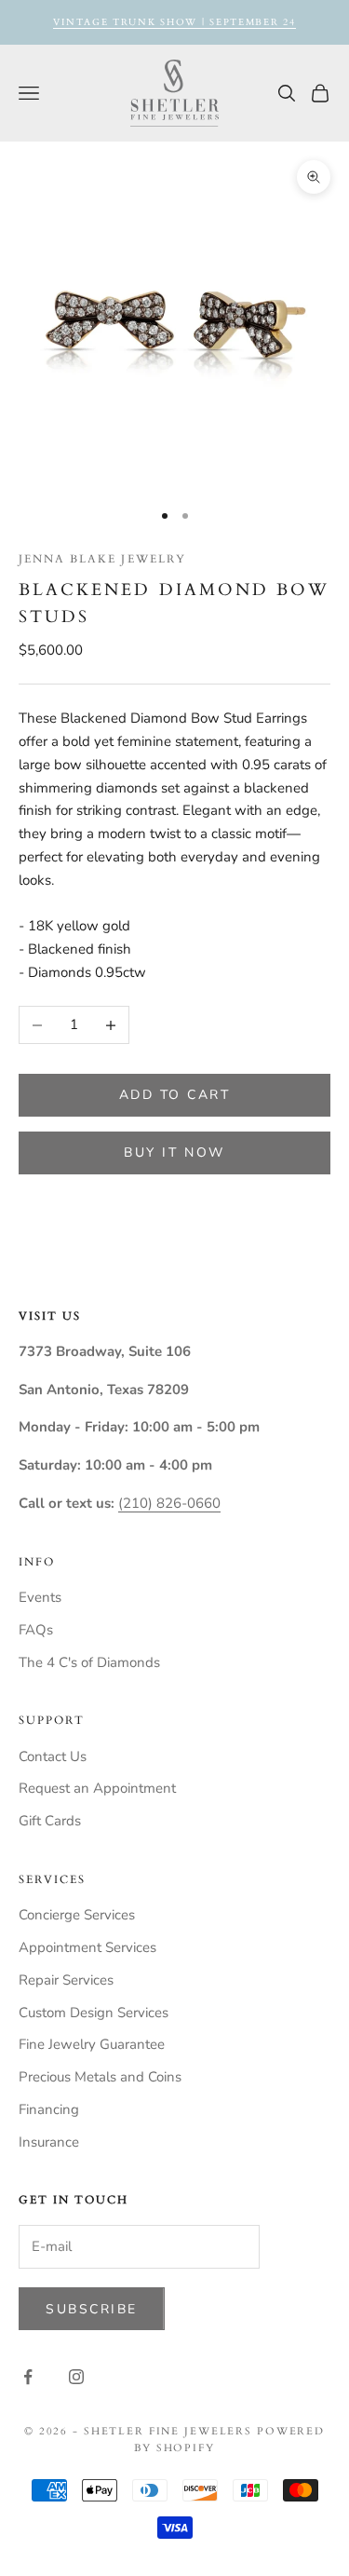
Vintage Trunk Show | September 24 (174, 22)
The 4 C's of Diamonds (89, 1662)
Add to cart (175, 1095)
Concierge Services (77, 1915)
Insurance (49, 2142)
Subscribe (92, 2309)
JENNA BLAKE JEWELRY (102, 559)
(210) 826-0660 (169, 1503)
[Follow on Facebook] (28, 2377)
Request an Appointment (97, 1788)
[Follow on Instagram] (76, 2377)
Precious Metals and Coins (100, 2077)
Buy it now (174, 1152)
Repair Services (66, 1980)
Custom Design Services (94, 2013)
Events (40, 1597)
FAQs (36, 1630)
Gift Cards (50, 1821)
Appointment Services (87, 1947)
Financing (49, 2109)
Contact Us (53, 1756)
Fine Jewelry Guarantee (92, 2044)
